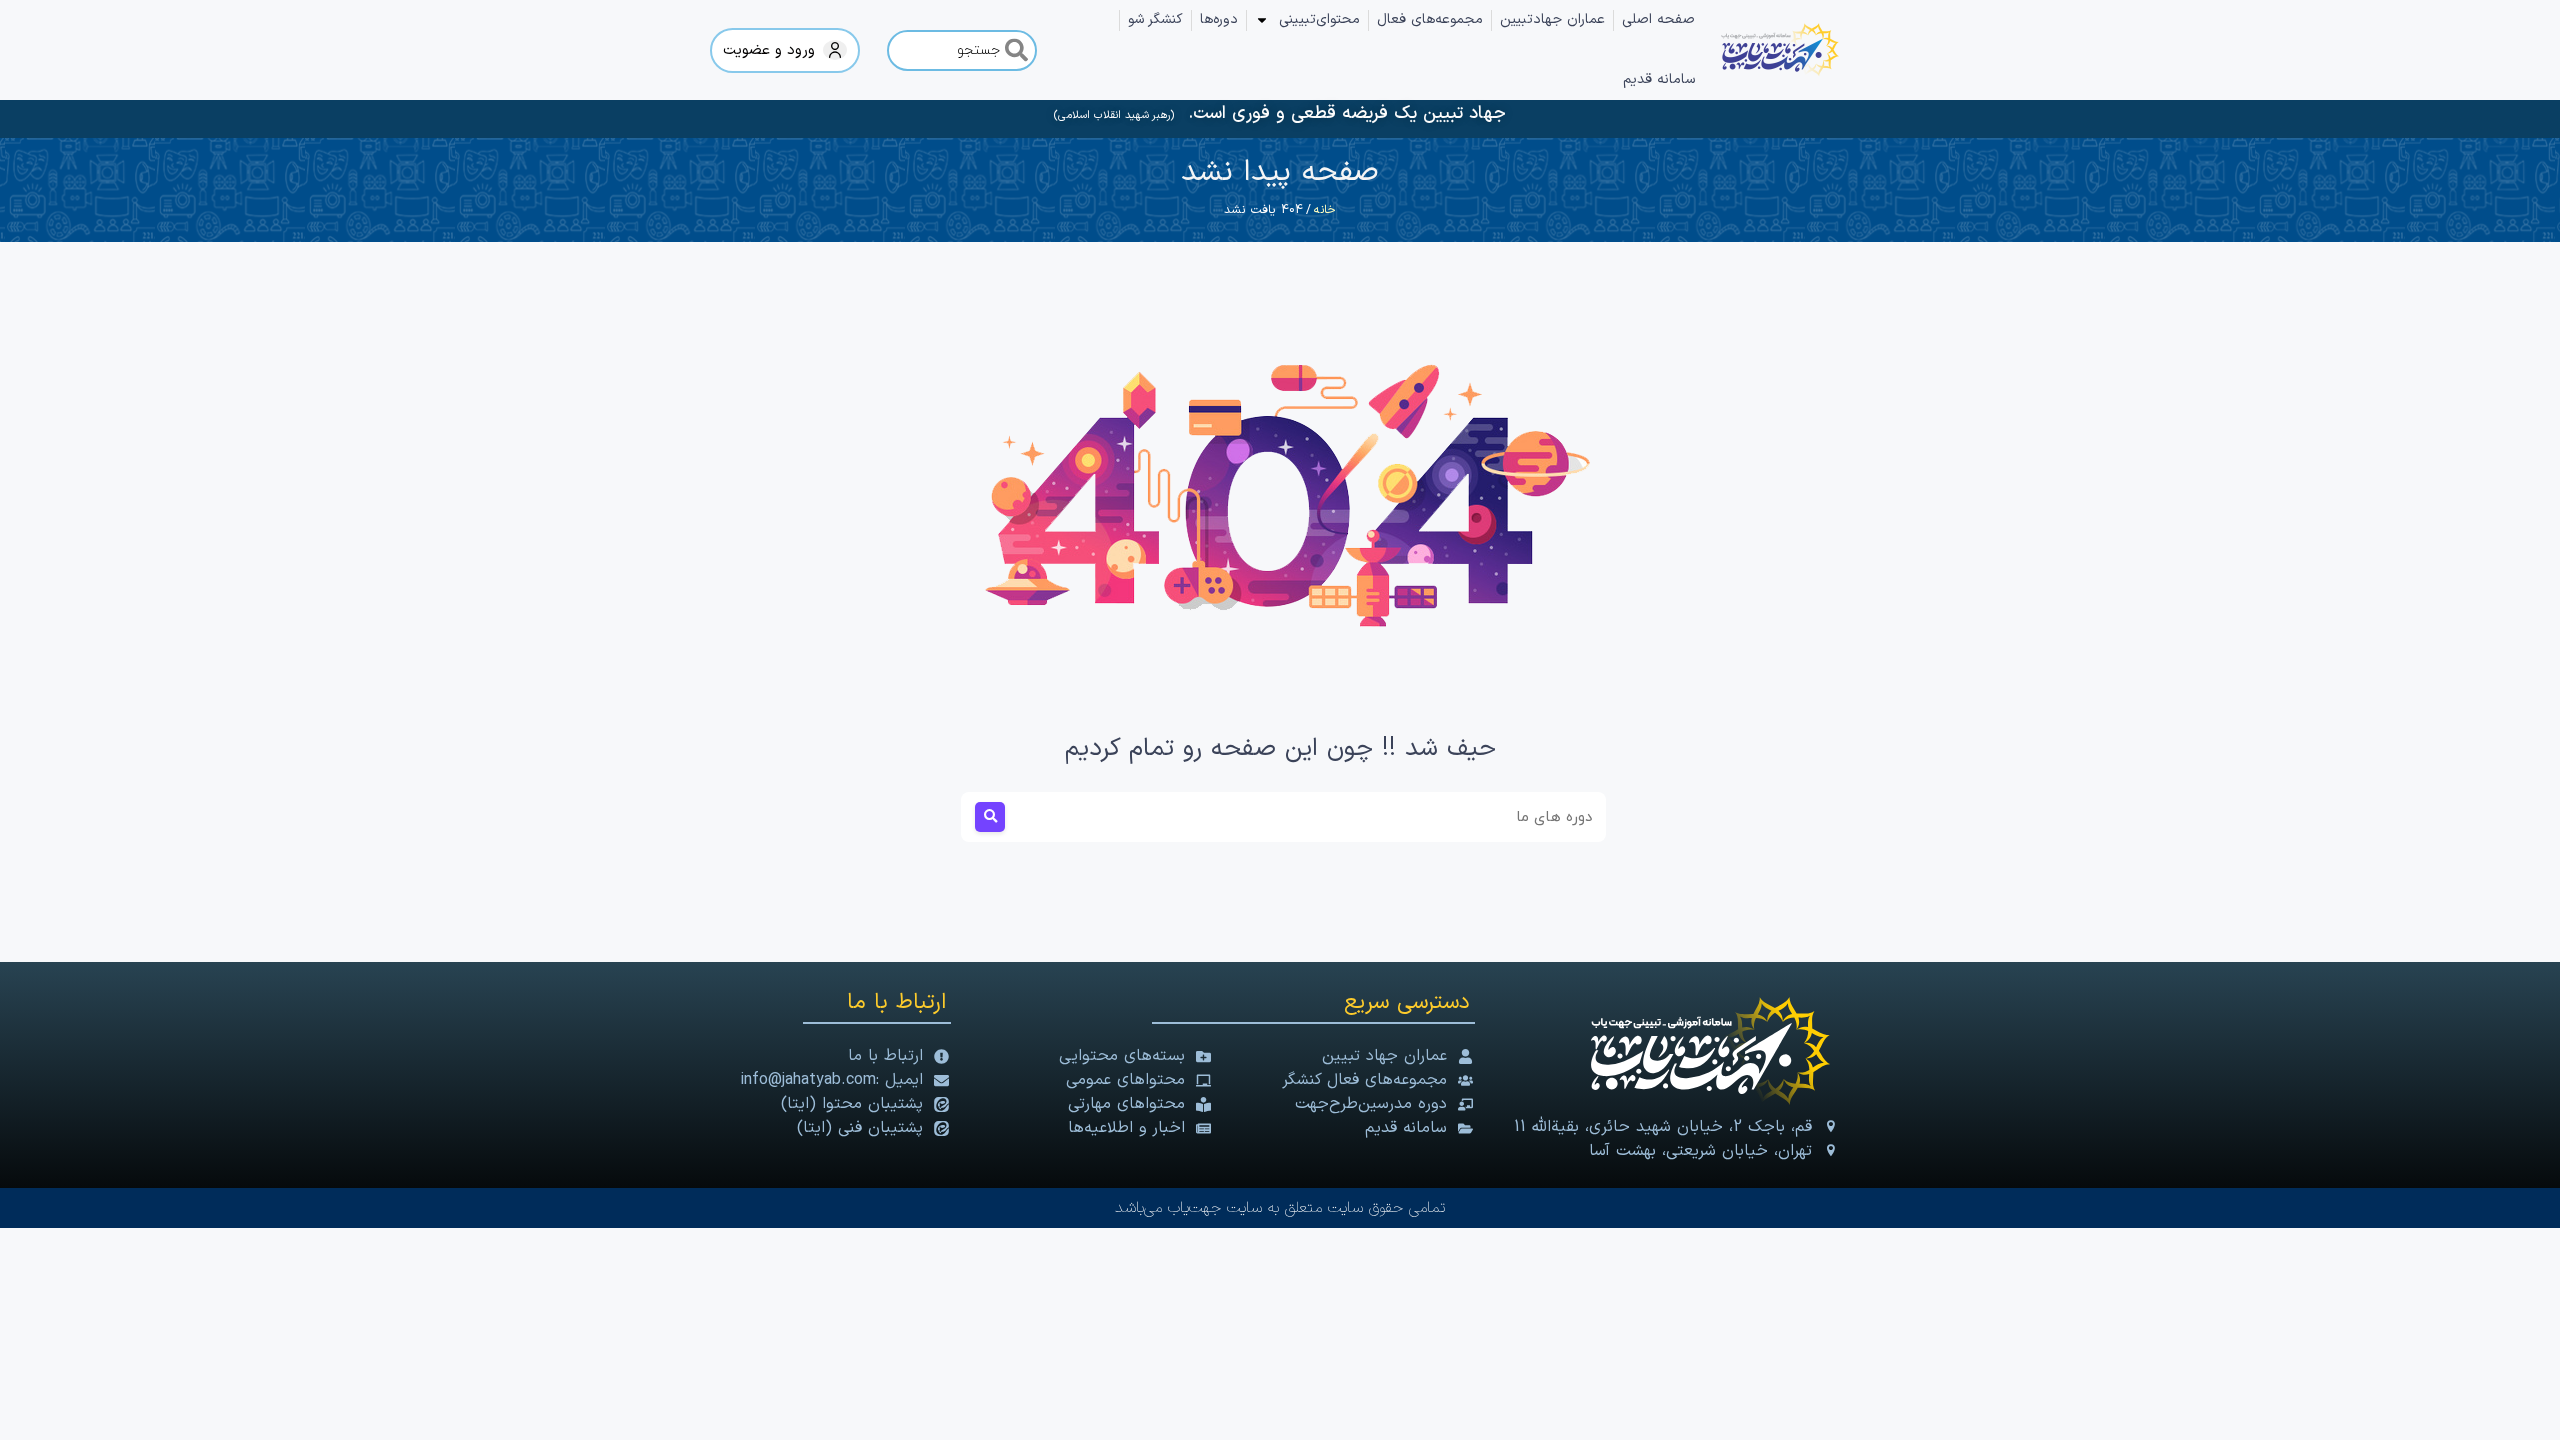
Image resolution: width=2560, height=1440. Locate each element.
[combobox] (962, 50)
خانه (1325, 210)
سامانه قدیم (1659, 79)
